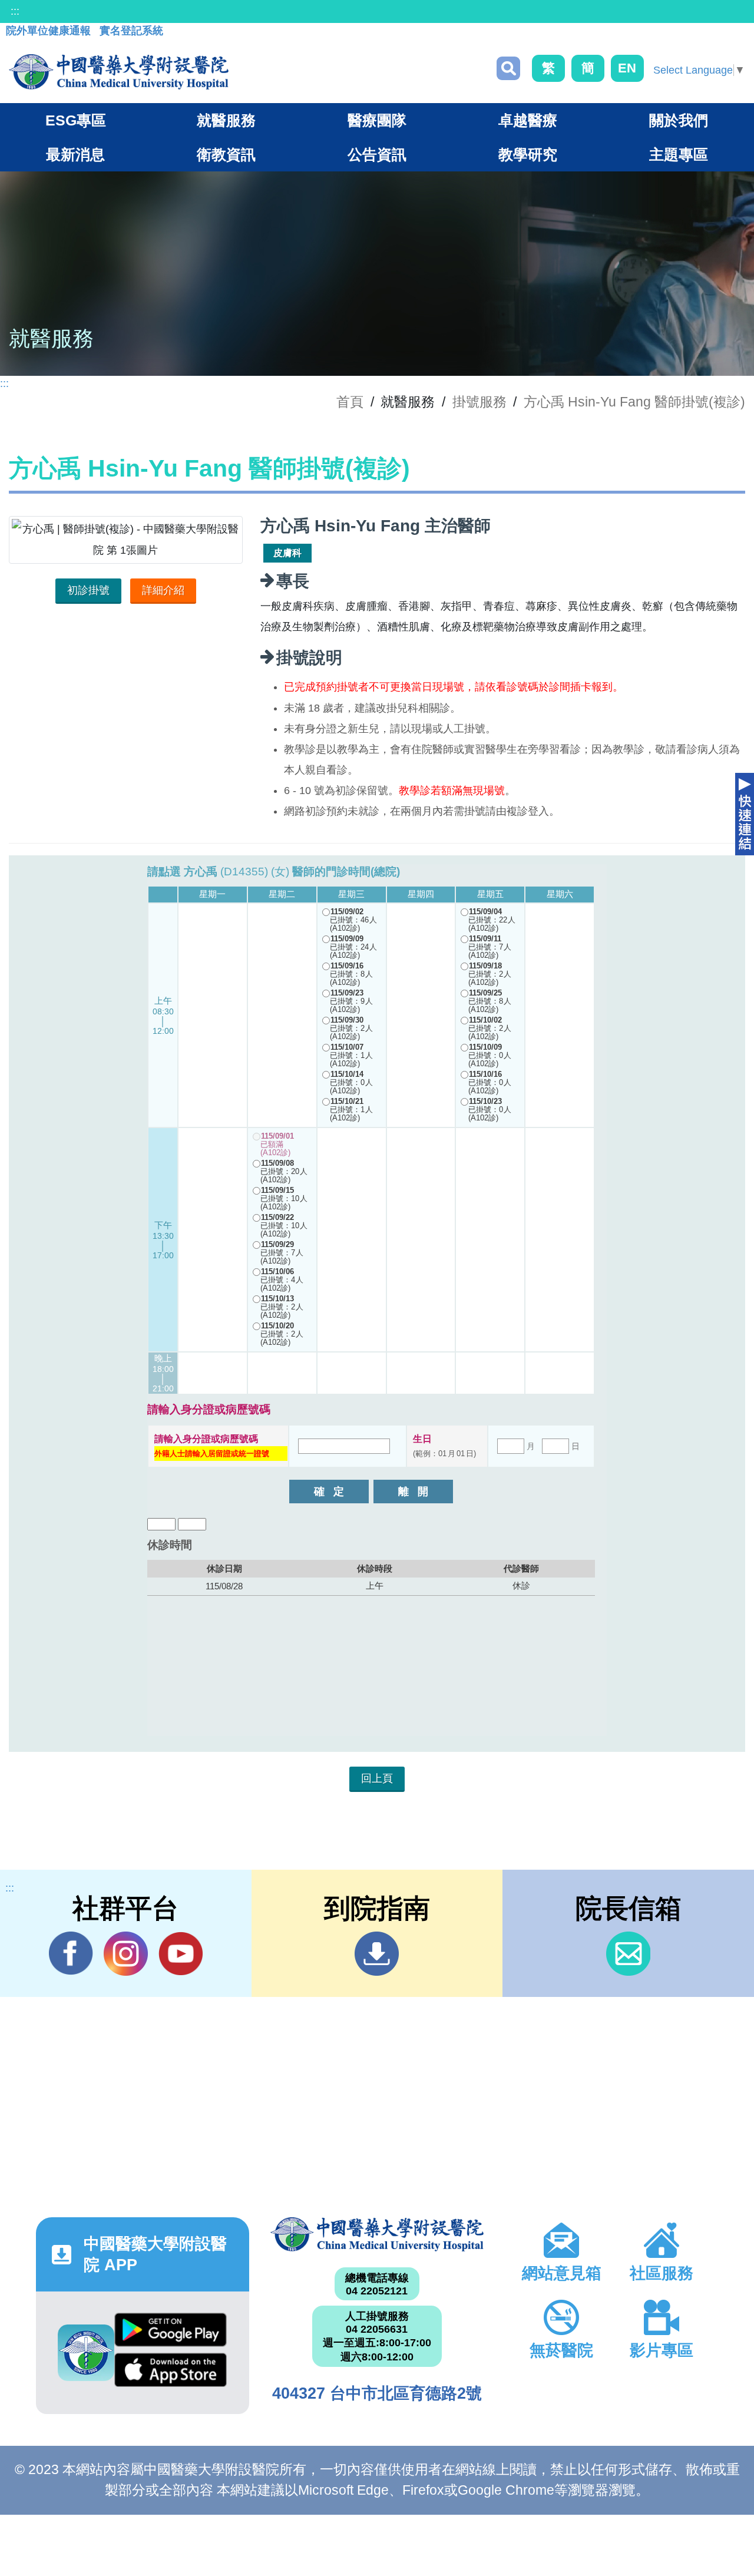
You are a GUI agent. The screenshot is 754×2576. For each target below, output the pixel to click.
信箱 (628, 1954)
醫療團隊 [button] (377, 120)
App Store (171, 2373)
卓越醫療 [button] (528, 120)
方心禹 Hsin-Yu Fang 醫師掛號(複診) (634, 402)
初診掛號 (88, 590)
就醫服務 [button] (226, 120)
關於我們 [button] (679, 120)
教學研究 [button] (528, 154)
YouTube (181, 1954)
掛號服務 (479, 402)
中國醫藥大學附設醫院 (377, 2234)
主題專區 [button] (679, 154)
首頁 (350, 402)
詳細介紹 (163, 590)
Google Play (171, 2333)
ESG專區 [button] (76, 120)
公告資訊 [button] (377, 154)
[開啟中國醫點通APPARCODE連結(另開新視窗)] (86, 2353)
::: (15, 11)
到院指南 (377, 1954)
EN (627, 68)
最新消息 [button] (75, 154)
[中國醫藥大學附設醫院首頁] (119, 72)
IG (126, 1954)
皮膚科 (287, 553)
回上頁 (377, 1778)
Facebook (71, 1954)
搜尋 (508, 68)
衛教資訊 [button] (226, 154)
